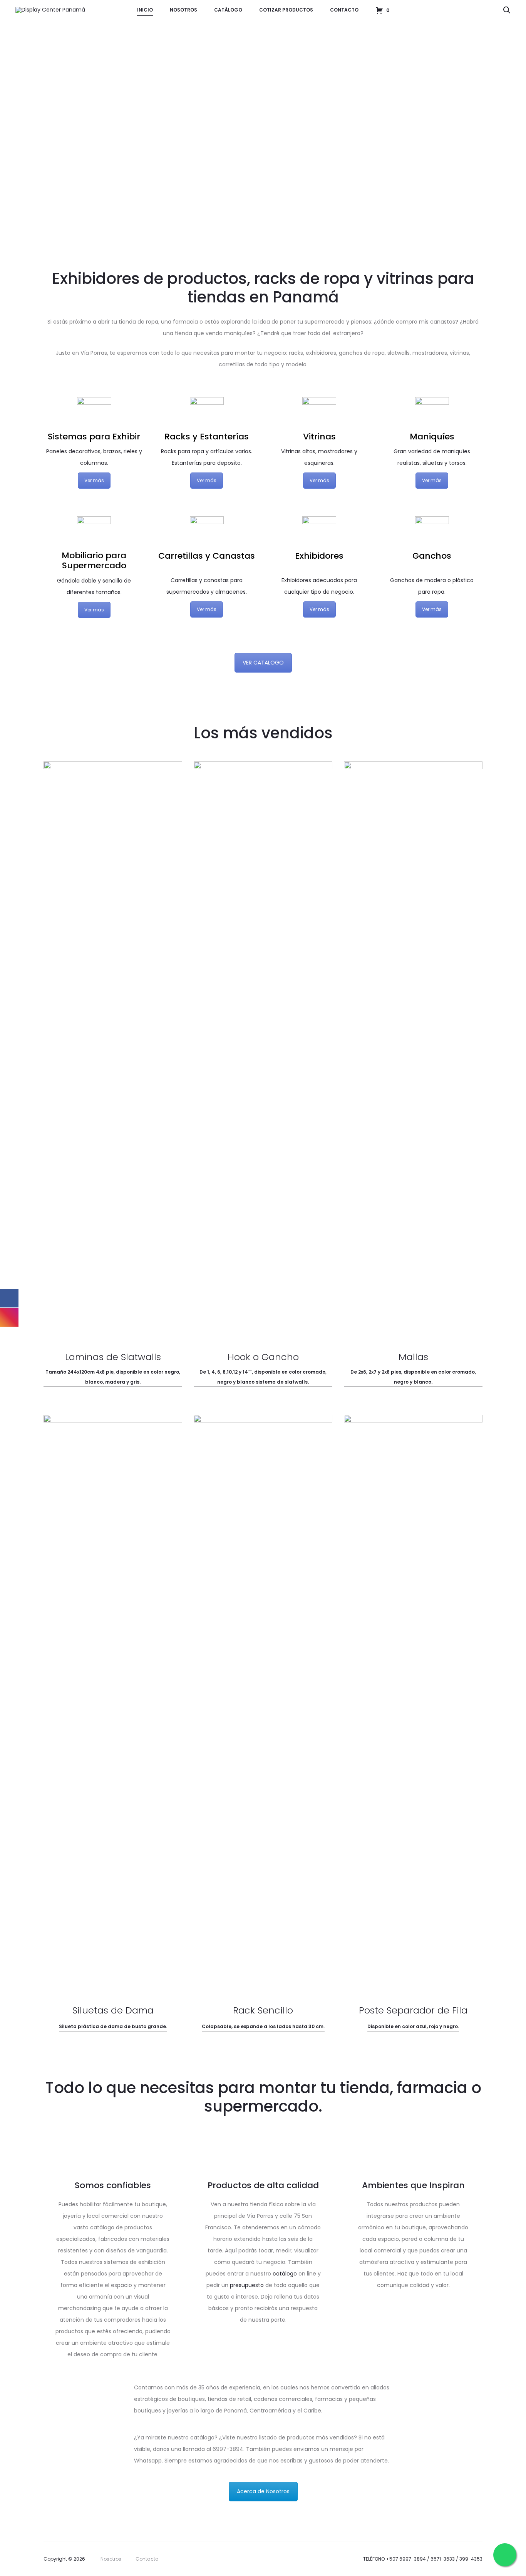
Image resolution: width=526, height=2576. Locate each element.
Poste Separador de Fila (413, 2010)
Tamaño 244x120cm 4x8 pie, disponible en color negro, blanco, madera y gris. (113, 1377)
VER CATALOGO (263, 663)
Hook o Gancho (263, 1357)
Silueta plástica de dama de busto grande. (113, 2026)
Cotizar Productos (286, 10)
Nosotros (183, 10)
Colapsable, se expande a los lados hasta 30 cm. (263, 2026)
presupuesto (247, 2285)
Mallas (413, 1357)
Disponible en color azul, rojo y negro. (413, 2026)
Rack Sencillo (263, 2010)
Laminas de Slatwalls (113, 1357)
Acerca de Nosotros (263, 2491)
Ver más (94, 480)
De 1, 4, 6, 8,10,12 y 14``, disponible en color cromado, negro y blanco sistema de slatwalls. (263, 1377)
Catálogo (228, 10)
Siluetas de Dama (113, 2010)
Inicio (145, 10)
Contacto (344, 10)
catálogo (285, 2274)
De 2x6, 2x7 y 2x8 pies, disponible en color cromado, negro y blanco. (413, 1377)
